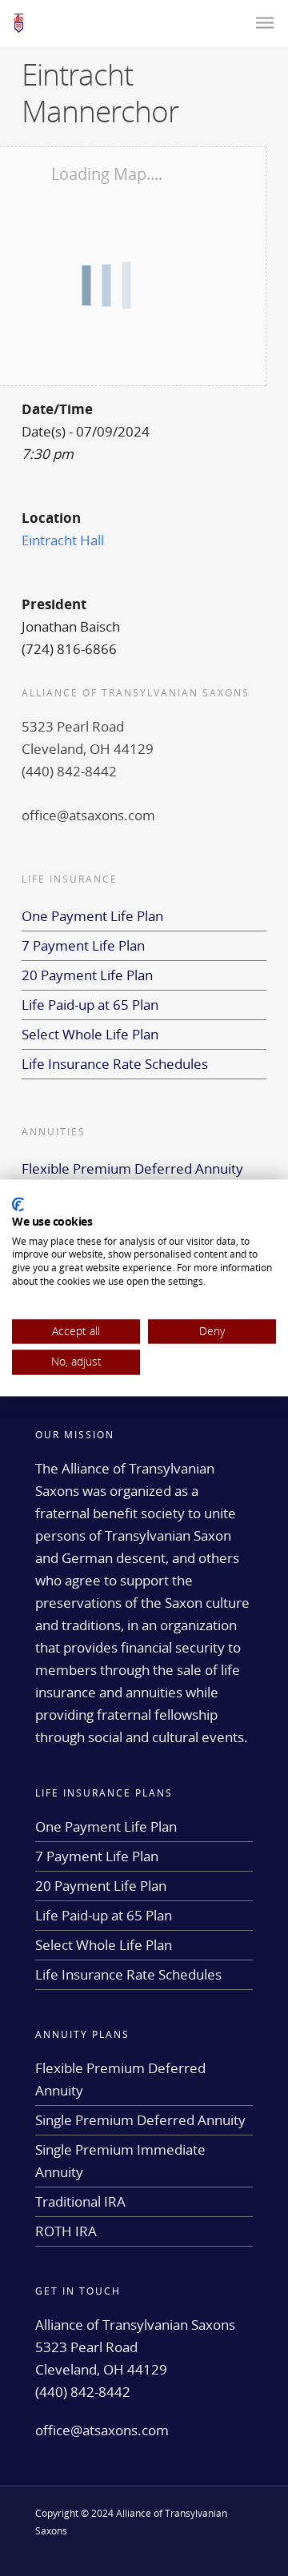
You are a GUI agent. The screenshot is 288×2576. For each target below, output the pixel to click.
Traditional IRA (80, 2201)
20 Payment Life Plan (87, 975)
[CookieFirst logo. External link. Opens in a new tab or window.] (18, 1204)
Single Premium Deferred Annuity (140, 2120)
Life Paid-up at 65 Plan (90, 1005)
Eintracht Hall (63, 540)
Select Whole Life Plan (90, 1034)
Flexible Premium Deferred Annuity (132, 1168)
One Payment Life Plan (92, 916)
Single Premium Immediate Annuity (120, 2161)
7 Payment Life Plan (83, 945)
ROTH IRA (66, 2231)
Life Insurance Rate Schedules (115, 1064)
